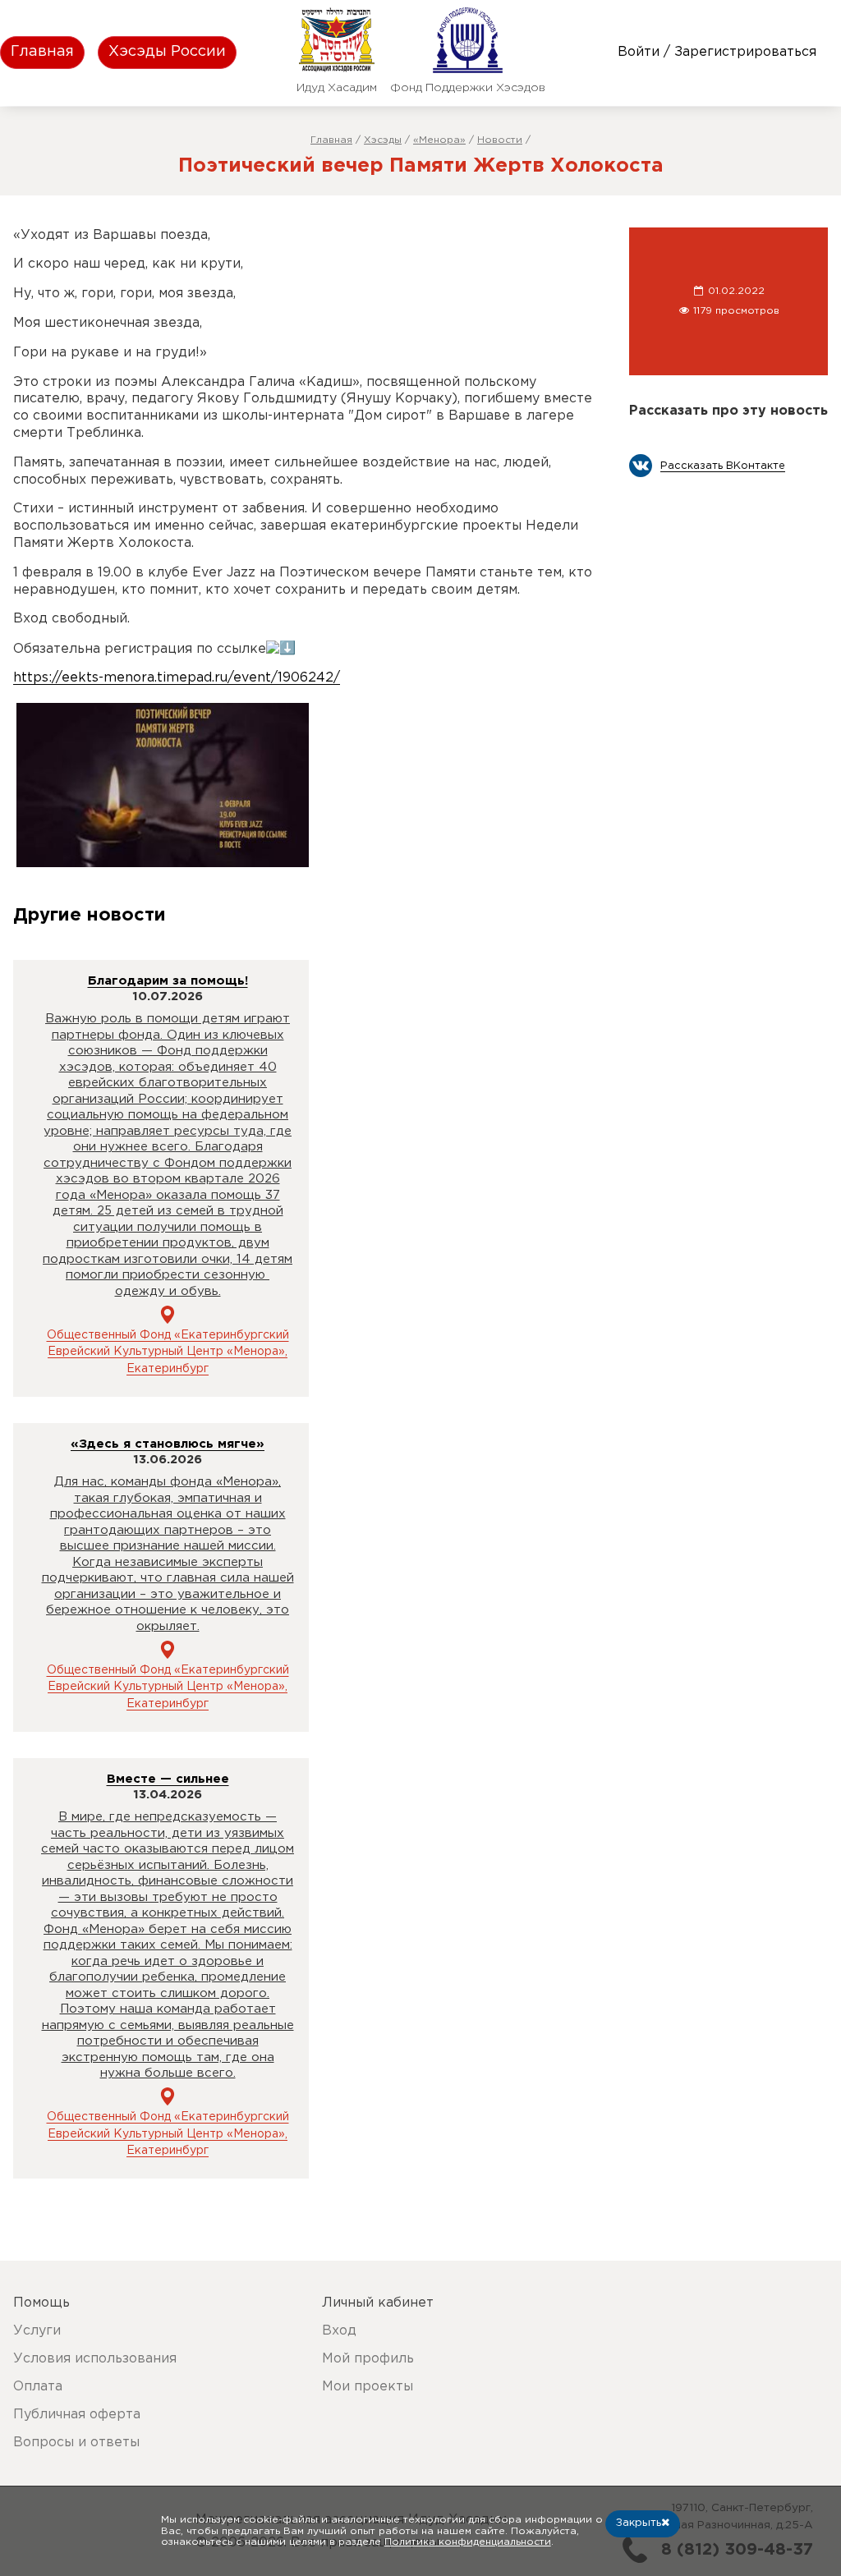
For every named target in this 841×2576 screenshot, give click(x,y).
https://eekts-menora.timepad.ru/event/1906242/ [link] (177, 678)
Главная (42, 52)
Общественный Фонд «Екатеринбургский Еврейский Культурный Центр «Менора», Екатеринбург (168, 1352)
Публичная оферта (77, 2415)
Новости (500, 140)
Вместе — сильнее (168, 1779)
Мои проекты (368, 2387)
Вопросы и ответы (76, 2443)
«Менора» (439, 140)
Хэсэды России (167, 52)
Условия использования (95, 2359)
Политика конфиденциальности (468, 2542)
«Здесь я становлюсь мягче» (168, 1444)
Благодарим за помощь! (168, 981)
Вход (339, 2331)
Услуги (37, 2331)
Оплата (38, 2387)
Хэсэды (383, 140)
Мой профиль (368, 2359)
